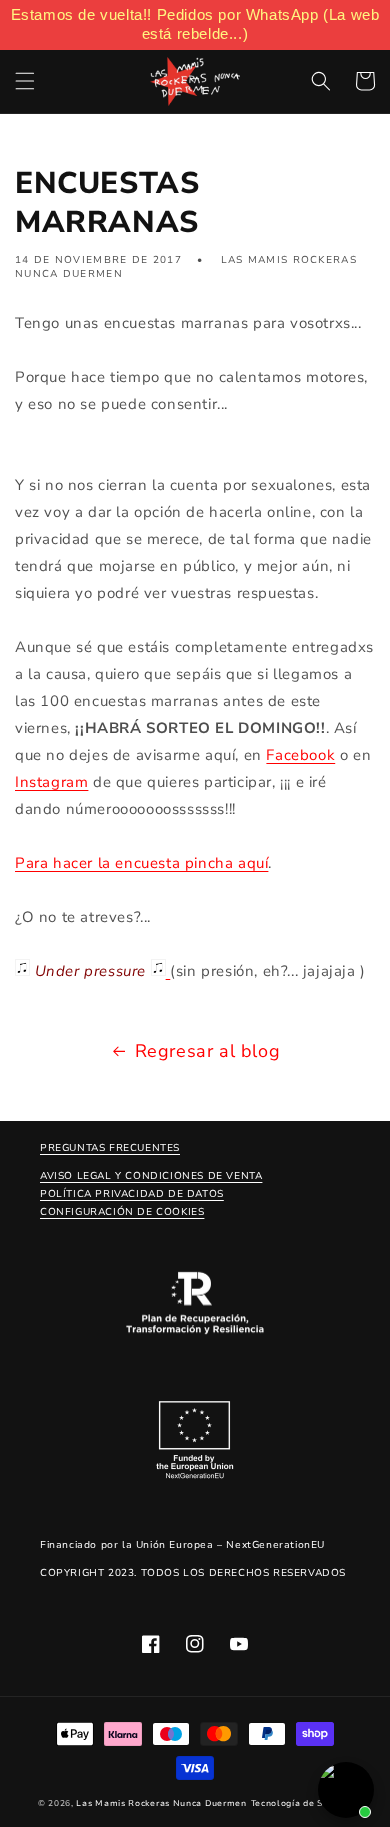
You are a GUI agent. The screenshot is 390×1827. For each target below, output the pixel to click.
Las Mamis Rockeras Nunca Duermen (161, 1803)
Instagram (51, 782)
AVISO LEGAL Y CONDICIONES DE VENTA (151, 1176)
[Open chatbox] (346, 1790)
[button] (25, 81)
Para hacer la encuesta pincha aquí (141, 863)
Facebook (300, 755)
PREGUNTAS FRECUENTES (110, 1148)
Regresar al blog (208, 1051)
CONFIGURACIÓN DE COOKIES (122, 1212)
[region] (195, 25)
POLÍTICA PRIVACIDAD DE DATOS (132, 1194)
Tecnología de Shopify (302, 1803)
